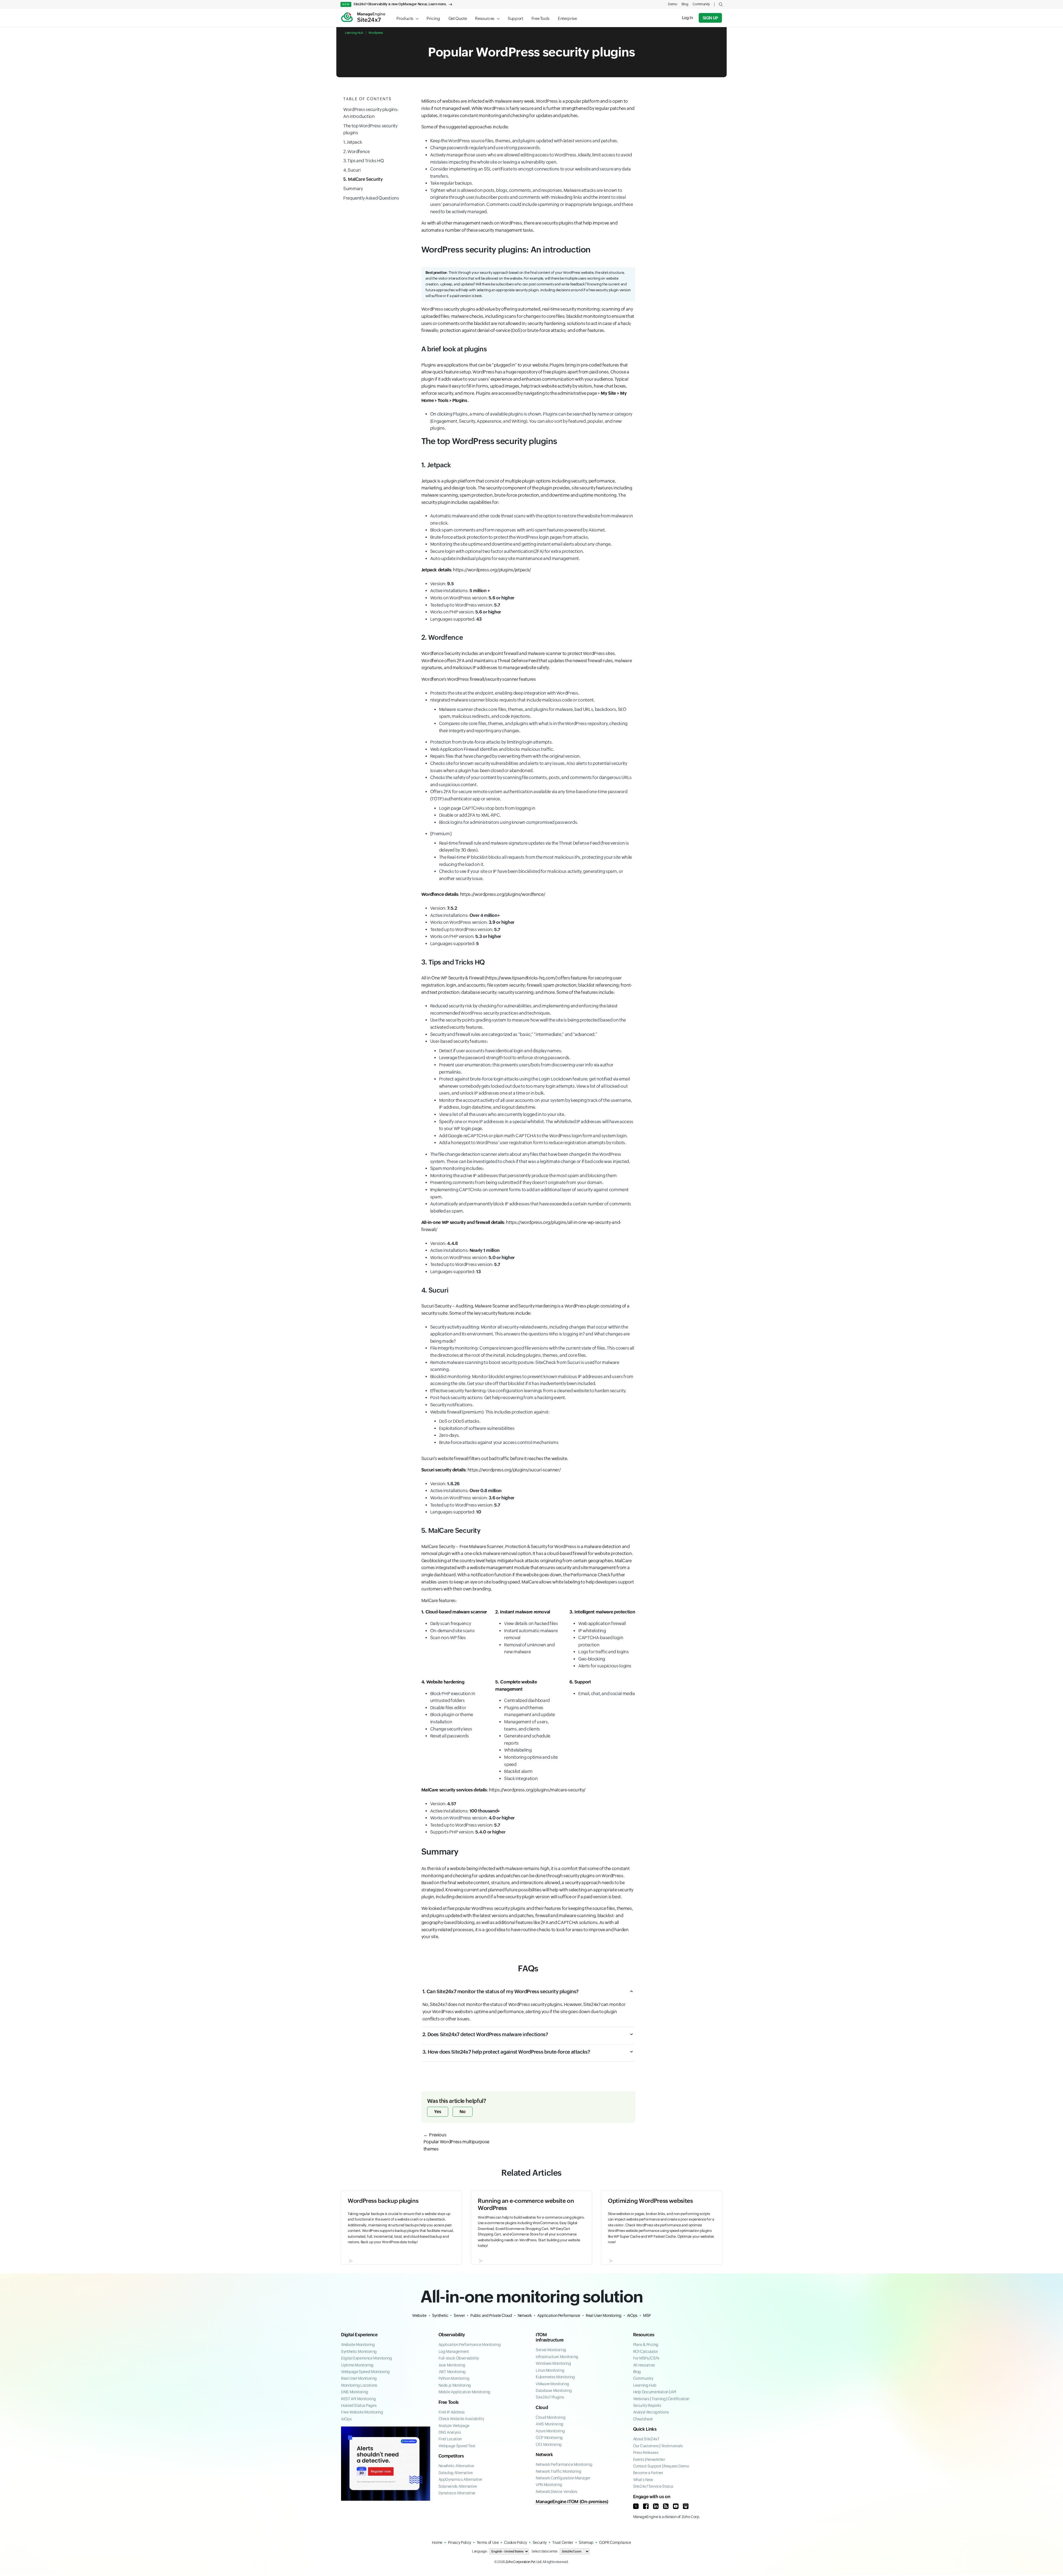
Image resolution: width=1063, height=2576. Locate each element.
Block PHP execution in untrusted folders (453, 1697)
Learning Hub (354, 33)
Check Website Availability (461, 2419)
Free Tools (540, 18)
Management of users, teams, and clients (526, 1725)
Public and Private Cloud (491, 2315)
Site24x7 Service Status (653, 2486)
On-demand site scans (452, 1631)
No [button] (463, 2112)
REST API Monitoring (358, 2399)
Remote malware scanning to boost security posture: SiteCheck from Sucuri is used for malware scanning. (525, 1366)
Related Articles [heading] (531, 2173)
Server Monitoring (551, 2350)
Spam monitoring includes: (457, 1168)
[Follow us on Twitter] (636, 2506)
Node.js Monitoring (455, 2385)
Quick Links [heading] (645, 2429)
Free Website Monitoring (362, 2412)
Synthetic (440, 2315)
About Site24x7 (646, 2439)
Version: (442, 584)
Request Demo (676, 2466)
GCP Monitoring (549, 2438)
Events (639, 2459)
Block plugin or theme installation (452, 1718)
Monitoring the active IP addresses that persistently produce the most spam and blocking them (523, 1176)
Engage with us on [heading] (652, 2497)
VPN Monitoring (549, 2485)
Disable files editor (448, 1708)
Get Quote (458, 18)
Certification (679, 2399)
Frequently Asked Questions (371, 198)
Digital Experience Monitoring (367, 2358)
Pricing (433, 18)
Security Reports (647, 2405)
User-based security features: (532, 1092)
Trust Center (563, 2543)
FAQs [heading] (528, 1968)
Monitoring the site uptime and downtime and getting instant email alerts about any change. (521, 544)
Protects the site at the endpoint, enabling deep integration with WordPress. (505, 693)
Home (437, 2543)
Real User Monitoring (604, 2315)
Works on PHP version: (466, 612)
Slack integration (521, 1779)
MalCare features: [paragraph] (439, 1601)
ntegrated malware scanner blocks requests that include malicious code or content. (529, 715)
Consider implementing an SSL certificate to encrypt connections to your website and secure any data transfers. (531, 173)
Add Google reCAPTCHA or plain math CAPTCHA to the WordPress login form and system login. (533, 1136)
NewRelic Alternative (456, 2466)
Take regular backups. (451, 183)
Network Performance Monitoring (564, 2464)
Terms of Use (488, 2543)
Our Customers (646, 2446)
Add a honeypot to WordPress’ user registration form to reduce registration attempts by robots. (533, 1143)
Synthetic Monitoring (359, 2351)
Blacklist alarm (518, 1771)
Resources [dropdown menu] (485, 18)
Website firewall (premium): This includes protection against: (494, 1427)
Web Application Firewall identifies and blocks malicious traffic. (492, 749)
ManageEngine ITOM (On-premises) (572, 2502)
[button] (721, 4)
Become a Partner (648, 2473)
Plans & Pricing (646, 2345)
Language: (480, 2551)
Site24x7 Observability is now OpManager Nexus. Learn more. (394, 4)
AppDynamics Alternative (460, 2479)
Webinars (641, 2399)
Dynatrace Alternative (457, 2493)
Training (659, 2399)
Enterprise (567, 18)
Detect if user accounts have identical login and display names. (500, 1051)
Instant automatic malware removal (531, 1634)
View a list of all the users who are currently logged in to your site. (502, 1114)
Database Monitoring (554, 2391)
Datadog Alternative (456, 2473)
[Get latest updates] (666, 2506)
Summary (353, 189)
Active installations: (460, 591)
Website (419, 2315)
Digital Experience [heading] (359, 2335)
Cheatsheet (643, 2419)
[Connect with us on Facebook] (646, 2506)
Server (459, 2315)
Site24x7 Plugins (550, 2397)
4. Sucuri (352, 170)
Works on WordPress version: (472, 598)
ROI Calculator (646, 2351)
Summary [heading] (440, 1852)
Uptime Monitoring (357, 2365)
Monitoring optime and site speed (531, 1761)
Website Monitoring (358, 2345)
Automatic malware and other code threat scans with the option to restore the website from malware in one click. (532, 519)
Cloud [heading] (542, 2408)
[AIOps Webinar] (386, 2464)
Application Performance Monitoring (470, 2345)
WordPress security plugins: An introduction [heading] (506, 250)
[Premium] (531, 856)
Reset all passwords (450, 1736)
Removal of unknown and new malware (529, 1648)
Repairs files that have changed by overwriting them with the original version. (505, 756)
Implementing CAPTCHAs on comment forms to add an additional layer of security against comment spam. (530, 1193)
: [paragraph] (476, 570)
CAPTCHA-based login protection (601, 1641)
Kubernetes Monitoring (555, 2377)
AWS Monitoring (549, 2424)
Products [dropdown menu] (405, 18)
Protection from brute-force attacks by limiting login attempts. (491, 742)
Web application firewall (602, 1624)
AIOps (632, 2315)
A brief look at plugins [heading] (454, 349)
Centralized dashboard (527, 1700)
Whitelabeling (518, 1750)
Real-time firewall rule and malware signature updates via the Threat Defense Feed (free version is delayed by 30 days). (534, 847)
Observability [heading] (452, 2335)
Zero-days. (449, 1435)
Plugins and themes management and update (529, 1711)
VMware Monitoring (552, 2384)
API (674, 2392)
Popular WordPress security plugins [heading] (531, 52)
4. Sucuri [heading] (435, 1290)
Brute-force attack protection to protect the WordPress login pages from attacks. (509, 537)
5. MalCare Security (363, 180)
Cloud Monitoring (550, 2417)
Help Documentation (651, 2392)
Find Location (450, 2439)
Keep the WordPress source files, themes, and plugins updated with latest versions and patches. (524, 141)
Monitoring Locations (359, 2385)
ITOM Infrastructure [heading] (550, 2337)
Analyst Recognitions (651, 2412)
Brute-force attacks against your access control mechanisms (499, 1442)
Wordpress (376, 33)
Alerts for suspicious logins (605, 1666)
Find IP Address (452, 2412)
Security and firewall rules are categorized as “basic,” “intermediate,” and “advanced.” (514, 1034)
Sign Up (710, 18)
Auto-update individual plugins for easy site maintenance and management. (505, 559)
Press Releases (646, 2453)
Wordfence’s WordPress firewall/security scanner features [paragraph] (479, 679)
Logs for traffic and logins (603, 1652)
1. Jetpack (353, 142)
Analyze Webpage (454, 2426)
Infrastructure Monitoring (557, 2357)
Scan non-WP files (448, 1638)
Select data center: (545, 2551)
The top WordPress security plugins (370, 129)
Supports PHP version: (468, 1832)
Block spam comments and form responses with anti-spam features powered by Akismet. (518, 530)
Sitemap (586, 2543)
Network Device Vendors (557, 2492)
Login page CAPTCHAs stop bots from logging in (487, 808)
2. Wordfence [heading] (442, 637)
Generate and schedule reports (527, 1740)
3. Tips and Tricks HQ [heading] (453, 962)
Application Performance (559, 2315)
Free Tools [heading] (449, 2402)
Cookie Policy (515, 2543)
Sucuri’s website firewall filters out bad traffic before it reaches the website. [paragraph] (495, 1459)
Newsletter (656, 2459)
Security (540, 2543)
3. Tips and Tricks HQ (363, 161)
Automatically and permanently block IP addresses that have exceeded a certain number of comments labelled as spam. (531, 1207)
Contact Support (647, 2466)
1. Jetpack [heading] (436, 465)
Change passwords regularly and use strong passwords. (485, 148)
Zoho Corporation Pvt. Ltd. (524, 2562)
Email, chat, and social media (607, 1694)
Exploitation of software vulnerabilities (477, 1428)
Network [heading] (544, 2455)
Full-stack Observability (459, 2358)
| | (661, 2399)
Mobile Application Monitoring (465, 2392)
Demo (673, 4)
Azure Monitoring (550, 2431)
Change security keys (451, 1729)
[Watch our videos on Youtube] (676, 2506)
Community (701, 4)
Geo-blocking (592, 1659)
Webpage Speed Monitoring (365, 2372)
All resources (644, 2365)
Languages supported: (456, 619)
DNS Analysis (450, 2432)
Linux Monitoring (550, 2370)
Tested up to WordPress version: (465, 605)
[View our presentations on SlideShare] (686, 2506)
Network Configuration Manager (563, 2478)
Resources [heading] (644, 2335)
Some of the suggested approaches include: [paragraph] (465, 127)
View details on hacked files (531, 1624)
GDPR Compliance (615, 2543)
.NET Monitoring (452, 2372)
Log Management (454, 2351)
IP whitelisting (592, 1631)
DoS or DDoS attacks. (460, 1421)
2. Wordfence (357, 152)
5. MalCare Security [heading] (451, 1531)
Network (525, 2315)
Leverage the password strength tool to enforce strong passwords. (505, 1058)
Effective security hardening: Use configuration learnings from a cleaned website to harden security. (528, 1391)
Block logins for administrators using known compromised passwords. (509, 822)
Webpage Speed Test (457, 2446)
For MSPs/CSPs (646, 2358)
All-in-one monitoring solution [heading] (532, 2297)
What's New (643, 2480)
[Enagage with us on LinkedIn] (656, 2506)
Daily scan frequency (451, 1624)
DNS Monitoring (355, 2392)
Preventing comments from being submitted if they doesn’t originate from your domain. (517, 1183)
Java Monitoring (452, 2365)
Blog (685, 4)
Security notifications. (452, 1405)
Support (515, 18)
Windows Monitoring (553, 2363)
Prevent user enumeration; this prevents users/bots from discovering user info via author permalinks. (526, 1068)
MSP (647, 2315)
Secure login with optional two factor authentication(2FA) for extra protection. (507, 551)
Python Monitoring (454, 2378)
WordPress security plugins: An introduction (371, 113)
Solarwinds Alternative (458, 2486)
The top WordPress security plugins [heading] (489, 441)
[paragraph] (454, 1612)
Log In (687, 18)
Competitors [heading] (451, 2456)
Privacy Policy (460, 2543)
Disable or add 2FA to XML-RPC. (470, 815)
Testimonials (672, 2446)
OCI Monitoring (549, 2445)
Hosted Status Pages (359, 2405)
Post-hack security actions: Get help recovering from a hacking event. (498, 1398)
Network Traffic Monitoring (558, 2471)
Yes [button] (438, 2112)
